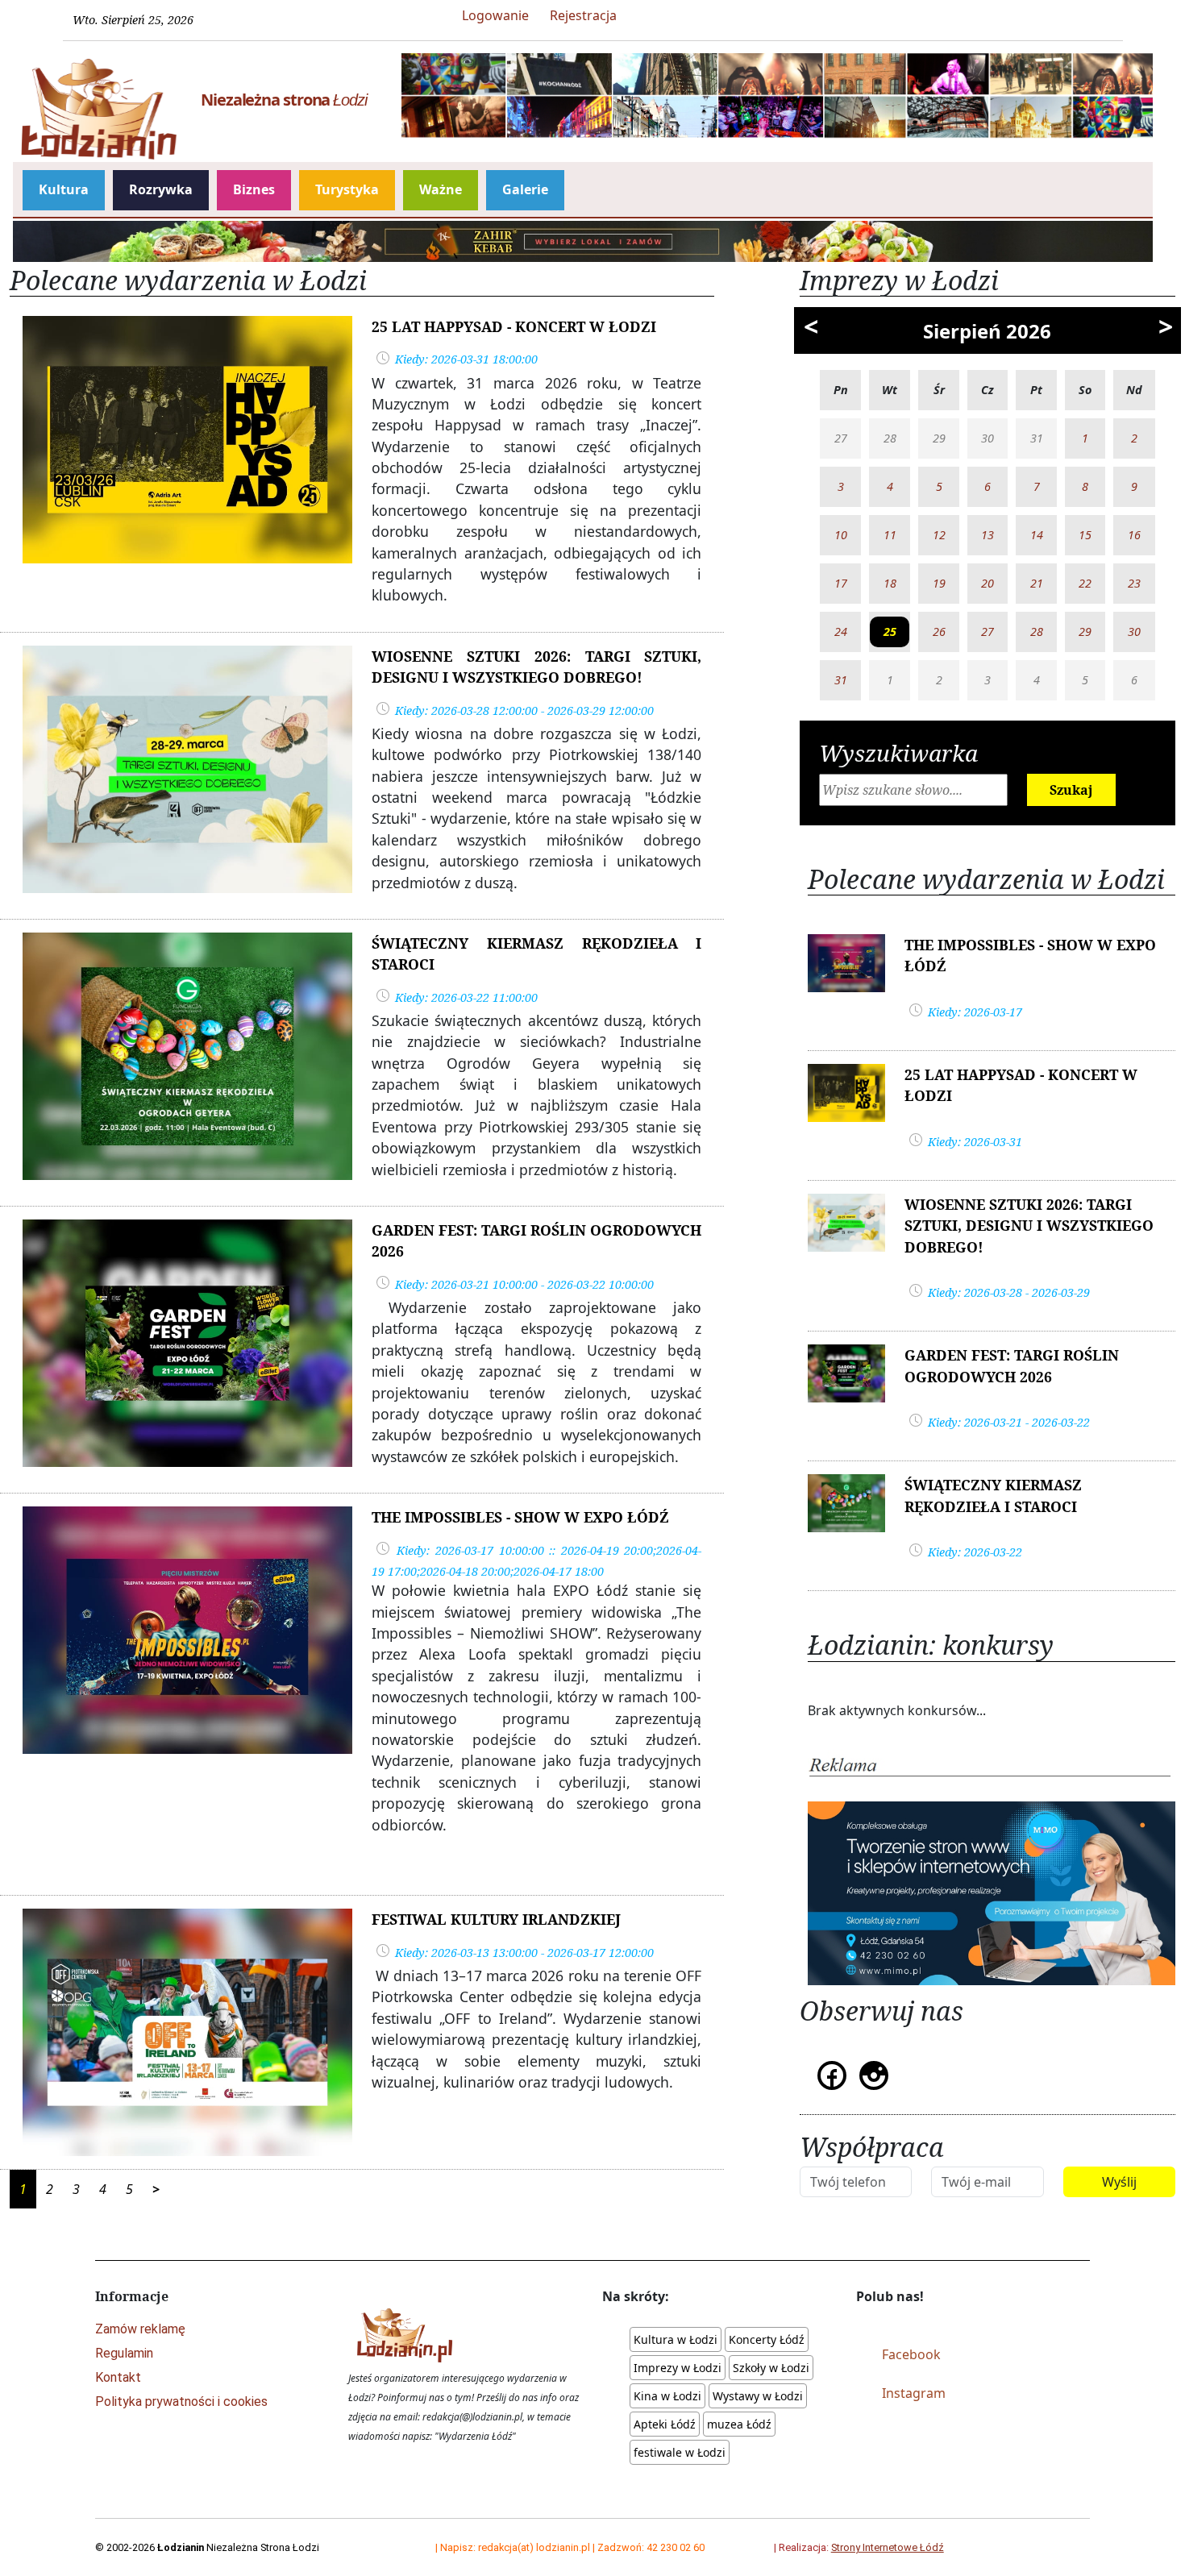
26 (939, 632)
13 (987, 535)
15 (1085, 535)
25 (890, 632)
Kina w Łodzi (667, 2396)
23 (1134, 583)
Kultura (64, 189)
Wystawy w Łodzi (758, 2396)
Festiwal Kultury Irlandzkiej (496, 1919)
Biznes (254, 189)
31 (841, 680)
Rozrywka (161, 189)
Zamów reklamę (140, 2329)
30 (1134, 632)
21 (1037, 583)
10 (841, 535)
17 (841, 583)
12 (939, 535)
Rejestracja (583, 15)
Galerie (525, 189)
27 (987, 632)
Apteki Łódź (665, 2424)
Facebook (911, 2354)
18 (890, 583)
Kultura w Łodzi (676, 2339)
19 (939, 583)
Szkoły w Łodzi (771, 2368)
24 (841, 632)
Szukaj (1071, 790)
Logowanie (495, 15)
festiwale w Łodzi (680, 2452)
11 (890, 535)
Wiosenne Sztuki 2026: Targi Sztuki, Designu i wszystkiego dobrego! (1029, 1226)
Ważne (441, 189)
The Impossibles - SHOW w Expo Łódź (520, 1517)
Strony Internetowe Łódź (888, 2547)
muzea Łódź (739, 2424)
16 (1134, 535)
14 (1037, 535)
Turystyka (347, 189)
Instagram (914, 2393)
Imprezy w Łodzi (678, 2368)
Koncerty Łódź (767, 2339)
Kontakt (118, 2377)
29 (1085, 632)
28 (1037, 632)
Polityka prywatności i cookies (181, 2401)
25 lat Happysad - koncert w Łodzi (514, 326)
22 (1085, 583)
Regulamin (124, 2353)
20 (987, 583)
